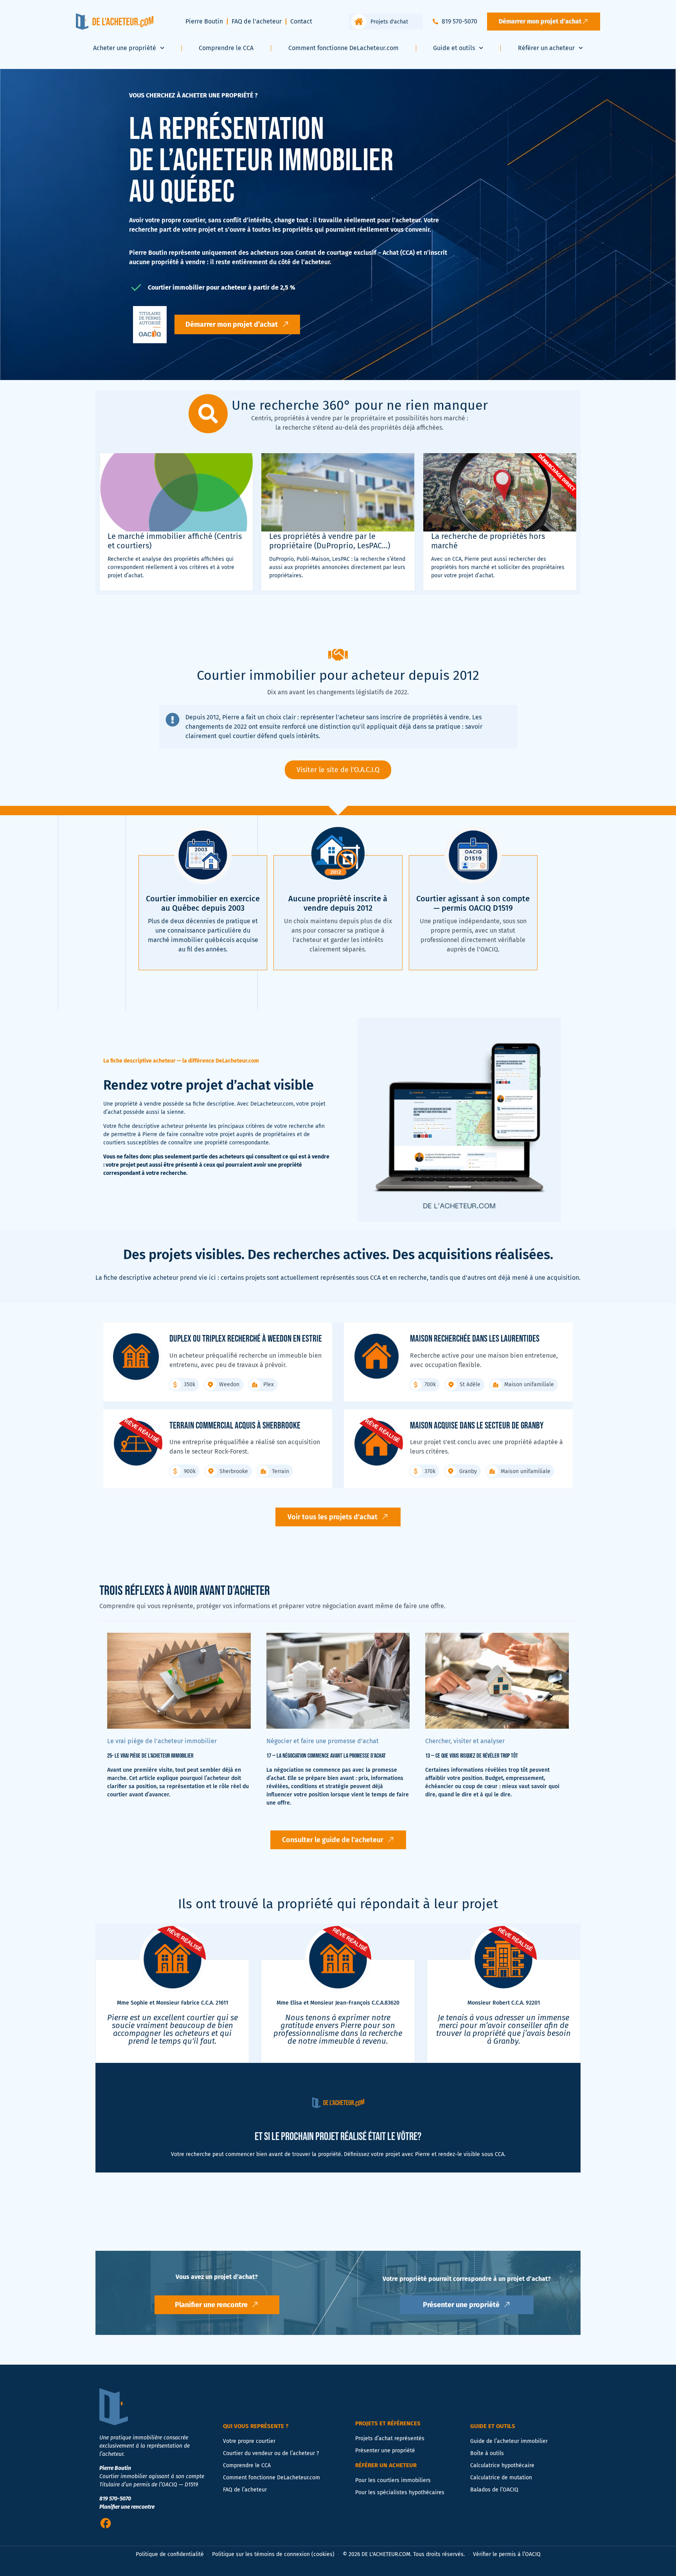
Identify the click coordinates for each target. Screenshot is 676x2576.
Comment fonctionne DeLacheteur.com (343, 48)
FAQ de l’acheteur (257, 21)
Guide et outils (454, 48)
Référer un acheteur (546, 48)
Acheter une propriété (125, 48)
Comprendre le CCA (226, 48)
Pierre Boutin (204, 21)
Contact (301, 21)
